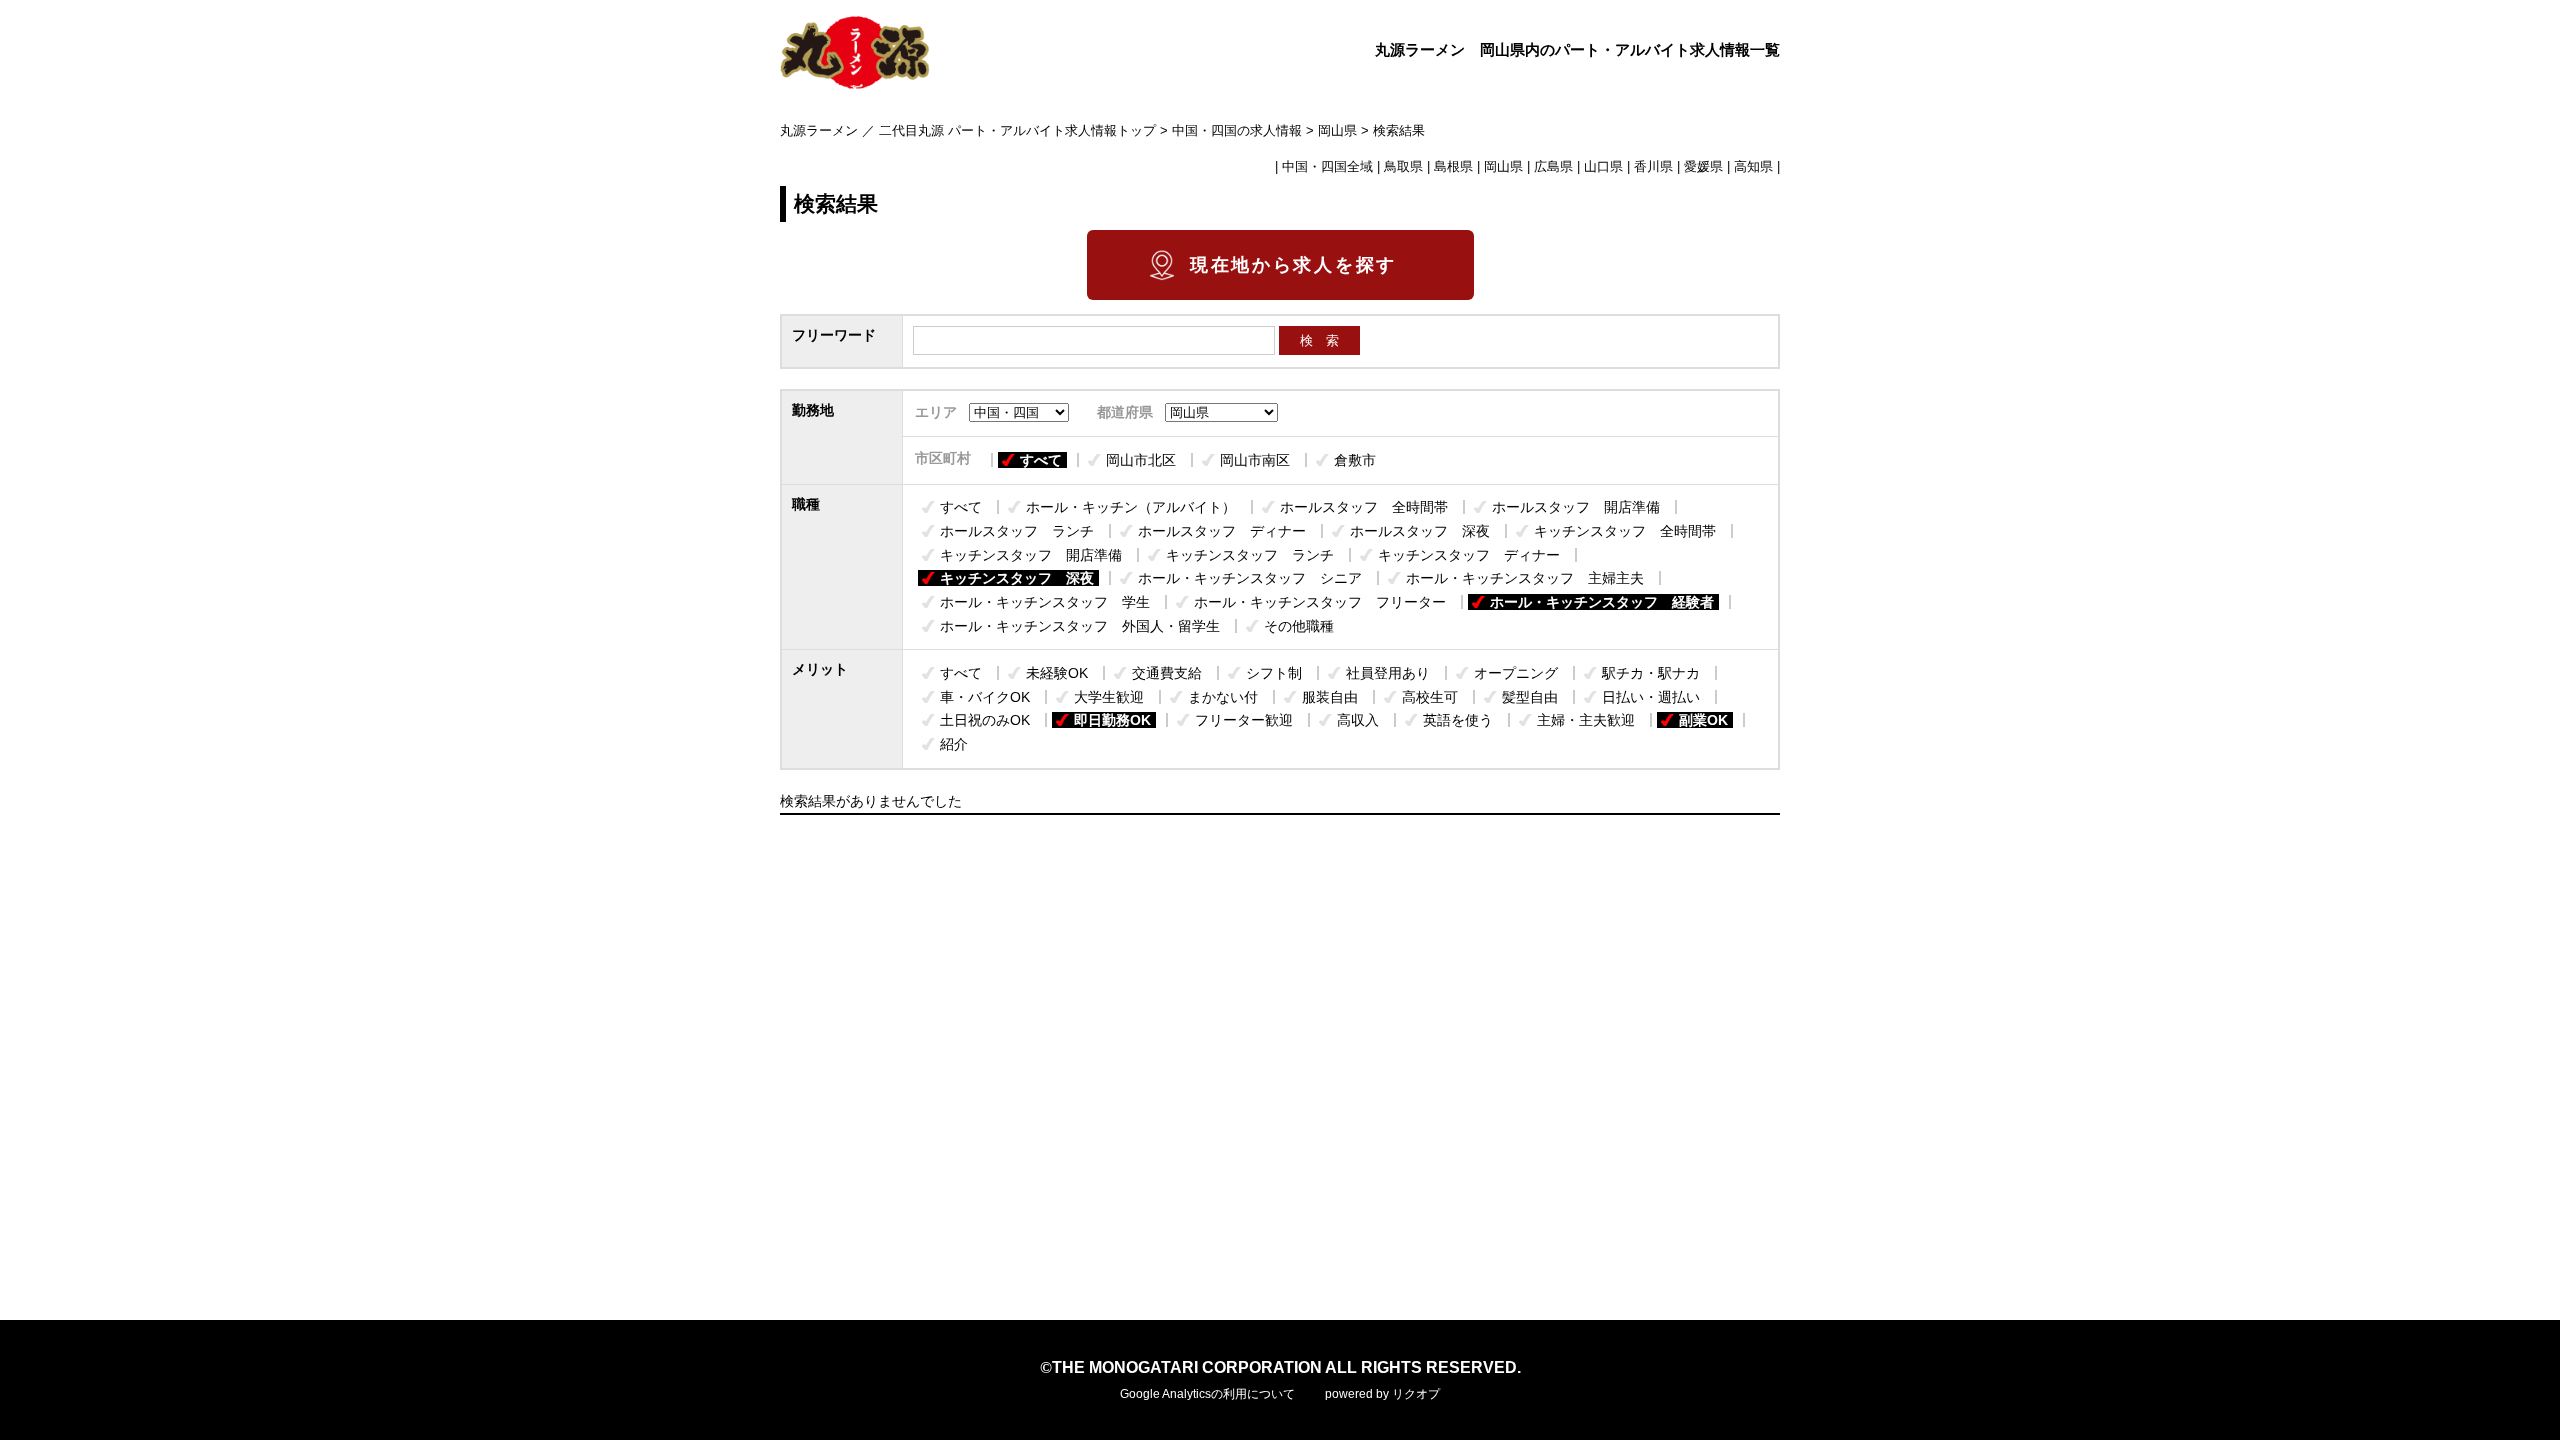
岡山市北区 (1141, 460)
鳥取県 (1403, 167)
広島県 (1553, 167)
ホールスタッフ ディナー (1222, 531)
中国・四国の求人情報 (1237, 131)
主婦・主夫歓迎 (1586, 720)
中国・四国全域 (1327, 167)
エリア (936, 412)
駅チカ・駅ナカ (1651, 673)
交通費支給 (1167, 673)
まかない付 (1223, 697)
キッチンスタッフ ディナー (1469, 555)
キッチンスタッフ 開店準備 (1031, 555)
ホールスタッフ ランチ (1017, 531)
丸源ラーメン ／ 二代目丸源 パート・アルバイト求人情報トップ (968, 131)
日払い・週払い (1651, 697)
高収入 (1358, 720)
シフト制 (1274, 673)
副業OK (1703, 720)
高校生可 (1430, 697)
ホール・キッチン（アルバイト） (1131, 507)
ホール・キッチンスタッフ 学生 (1045, 602)
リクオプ (1416, 1394)
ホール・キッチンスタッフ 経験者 (1602, 602)
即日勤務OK (1112, 720)
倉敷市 (1355, 460)
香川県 (1653, 167)
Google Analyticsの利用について (1207, 1394)
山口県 (1603, 167)
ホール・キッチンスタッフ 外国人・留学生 (1080, 626)
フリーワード (834, 335)
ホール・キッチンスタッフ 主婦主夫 (1525, 578)
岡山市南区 (1255, 460)
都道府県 (1125, 412)
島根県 (1453, 167)
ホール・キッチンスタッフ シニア (1250, 578)
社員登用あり (1388, 673)
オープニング (1516, 673)
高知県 (1753, 167)
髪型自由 (1530, 697)
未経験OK (1057, 673)
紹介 (954, 744)
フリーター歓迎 (1244, 720)
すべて (1041, 460)
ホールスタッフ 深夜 (1420, 531)
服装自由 (1330, 697)
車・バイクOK (985, 697)
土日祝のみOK (985, 720)
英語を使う (1458, 720)
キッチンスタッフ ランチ (1250, 555)
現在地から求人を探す (1293, 265)
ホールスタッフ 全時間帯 (1364, 507)
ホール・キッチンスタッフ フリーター (1320, 602)
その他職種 (1299, 626)
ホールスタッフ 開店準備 (1576, 507)
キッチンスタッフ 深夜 (1017, 578)
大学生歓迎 (1109, 697)
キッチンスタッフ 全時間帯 (1625, 531)
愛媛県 (1703, 167)
